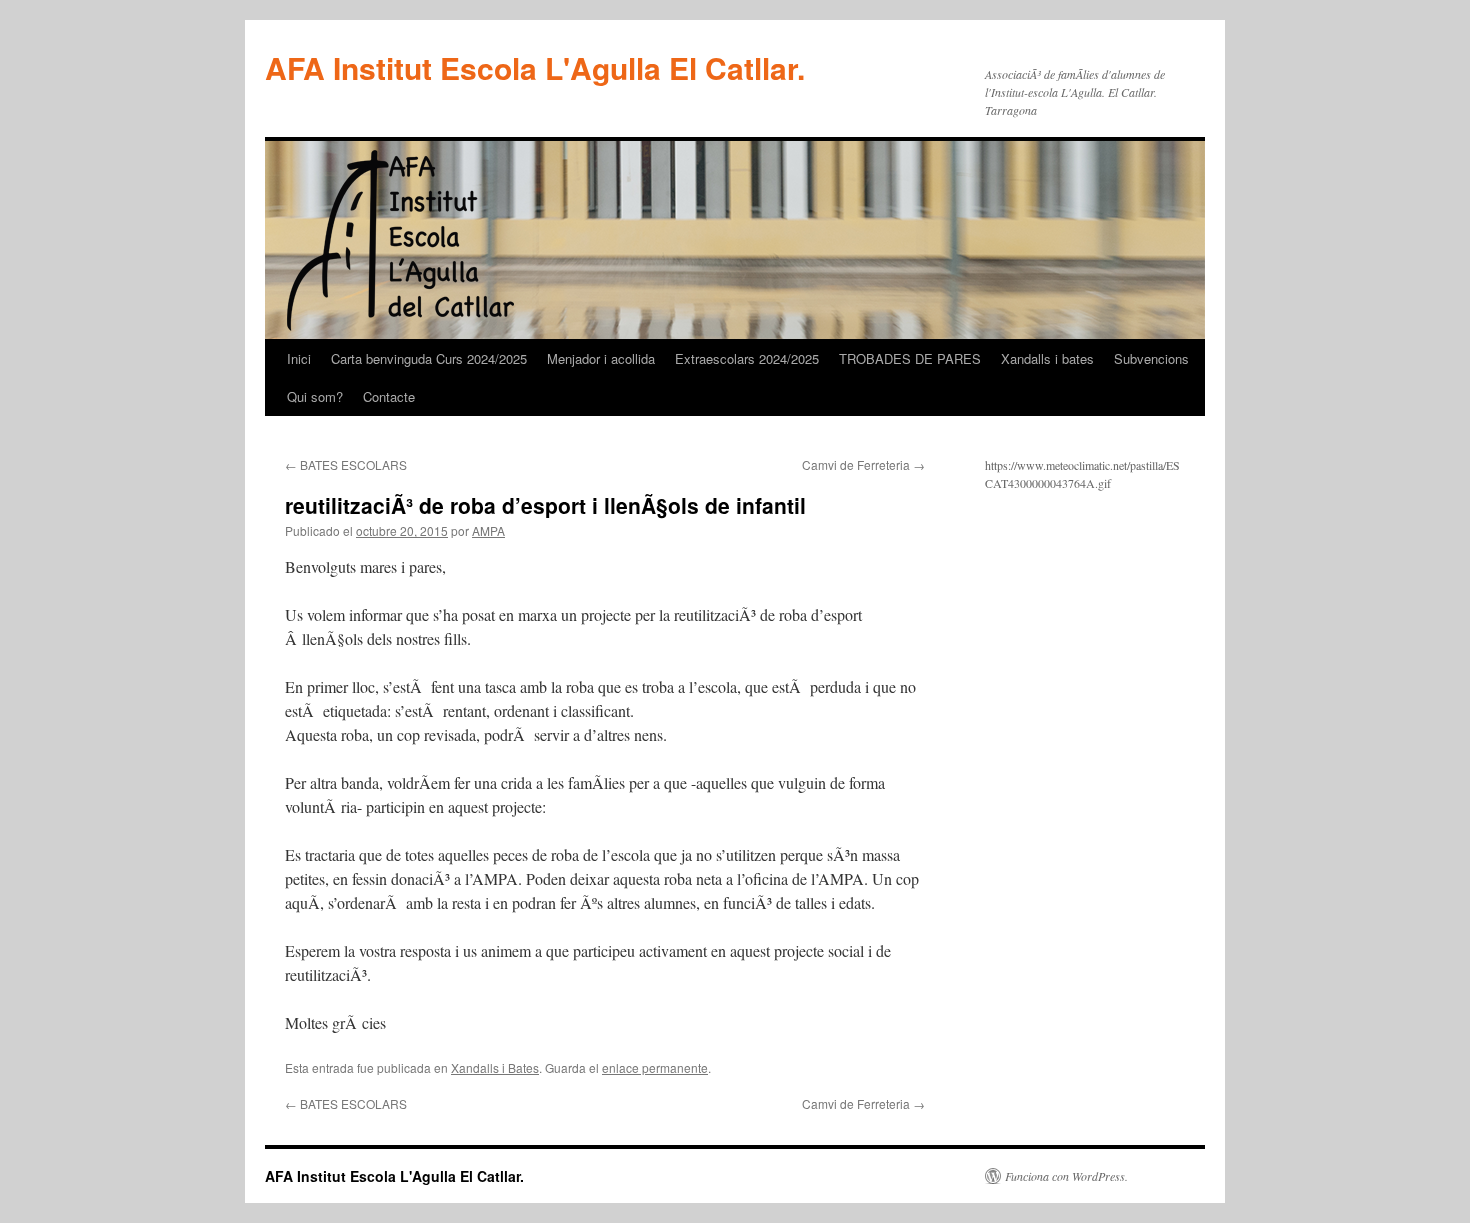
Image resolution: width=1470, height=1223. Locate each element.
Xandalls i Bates (495, 1067)
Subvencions (1151, 358)
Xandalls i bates (1047, 358)
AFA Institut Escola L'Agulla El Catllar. (535, 67)
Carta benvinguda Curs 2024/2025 (429, 358)
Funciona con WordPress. (1066, 1176)
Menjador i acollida (601, 358)
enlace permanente (655, 1067)
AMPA (488, 530)
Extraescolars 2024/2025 (747, 358)
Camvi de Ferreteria (863, 464)
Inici (299, 358)
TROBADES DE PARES (910, 358)
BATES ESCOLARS (346, 464)
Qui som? (315, 396)
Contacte (389, 396)
